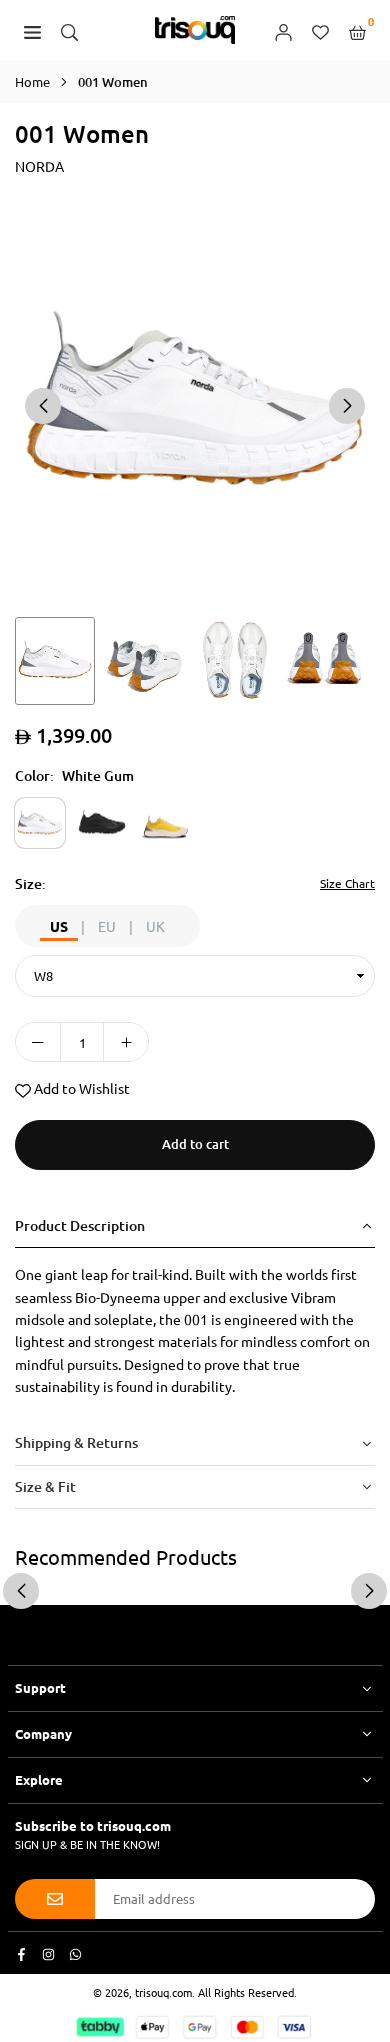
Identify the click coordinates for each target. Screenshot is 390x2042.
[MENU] (32, 30)
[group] (195, 404)
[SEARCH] (69, 30)
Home (32, 81)
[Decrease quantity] (38, 1042)
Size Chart (347, 883)
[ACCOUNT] (283, 30)
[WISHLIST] (320, 30)
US (59, 926)
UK (155, 926)
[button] (347, 406)
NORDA (39, 166)
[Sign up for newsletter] (55, 1899)
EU (107, 926)
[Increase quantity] (126, 1042)
